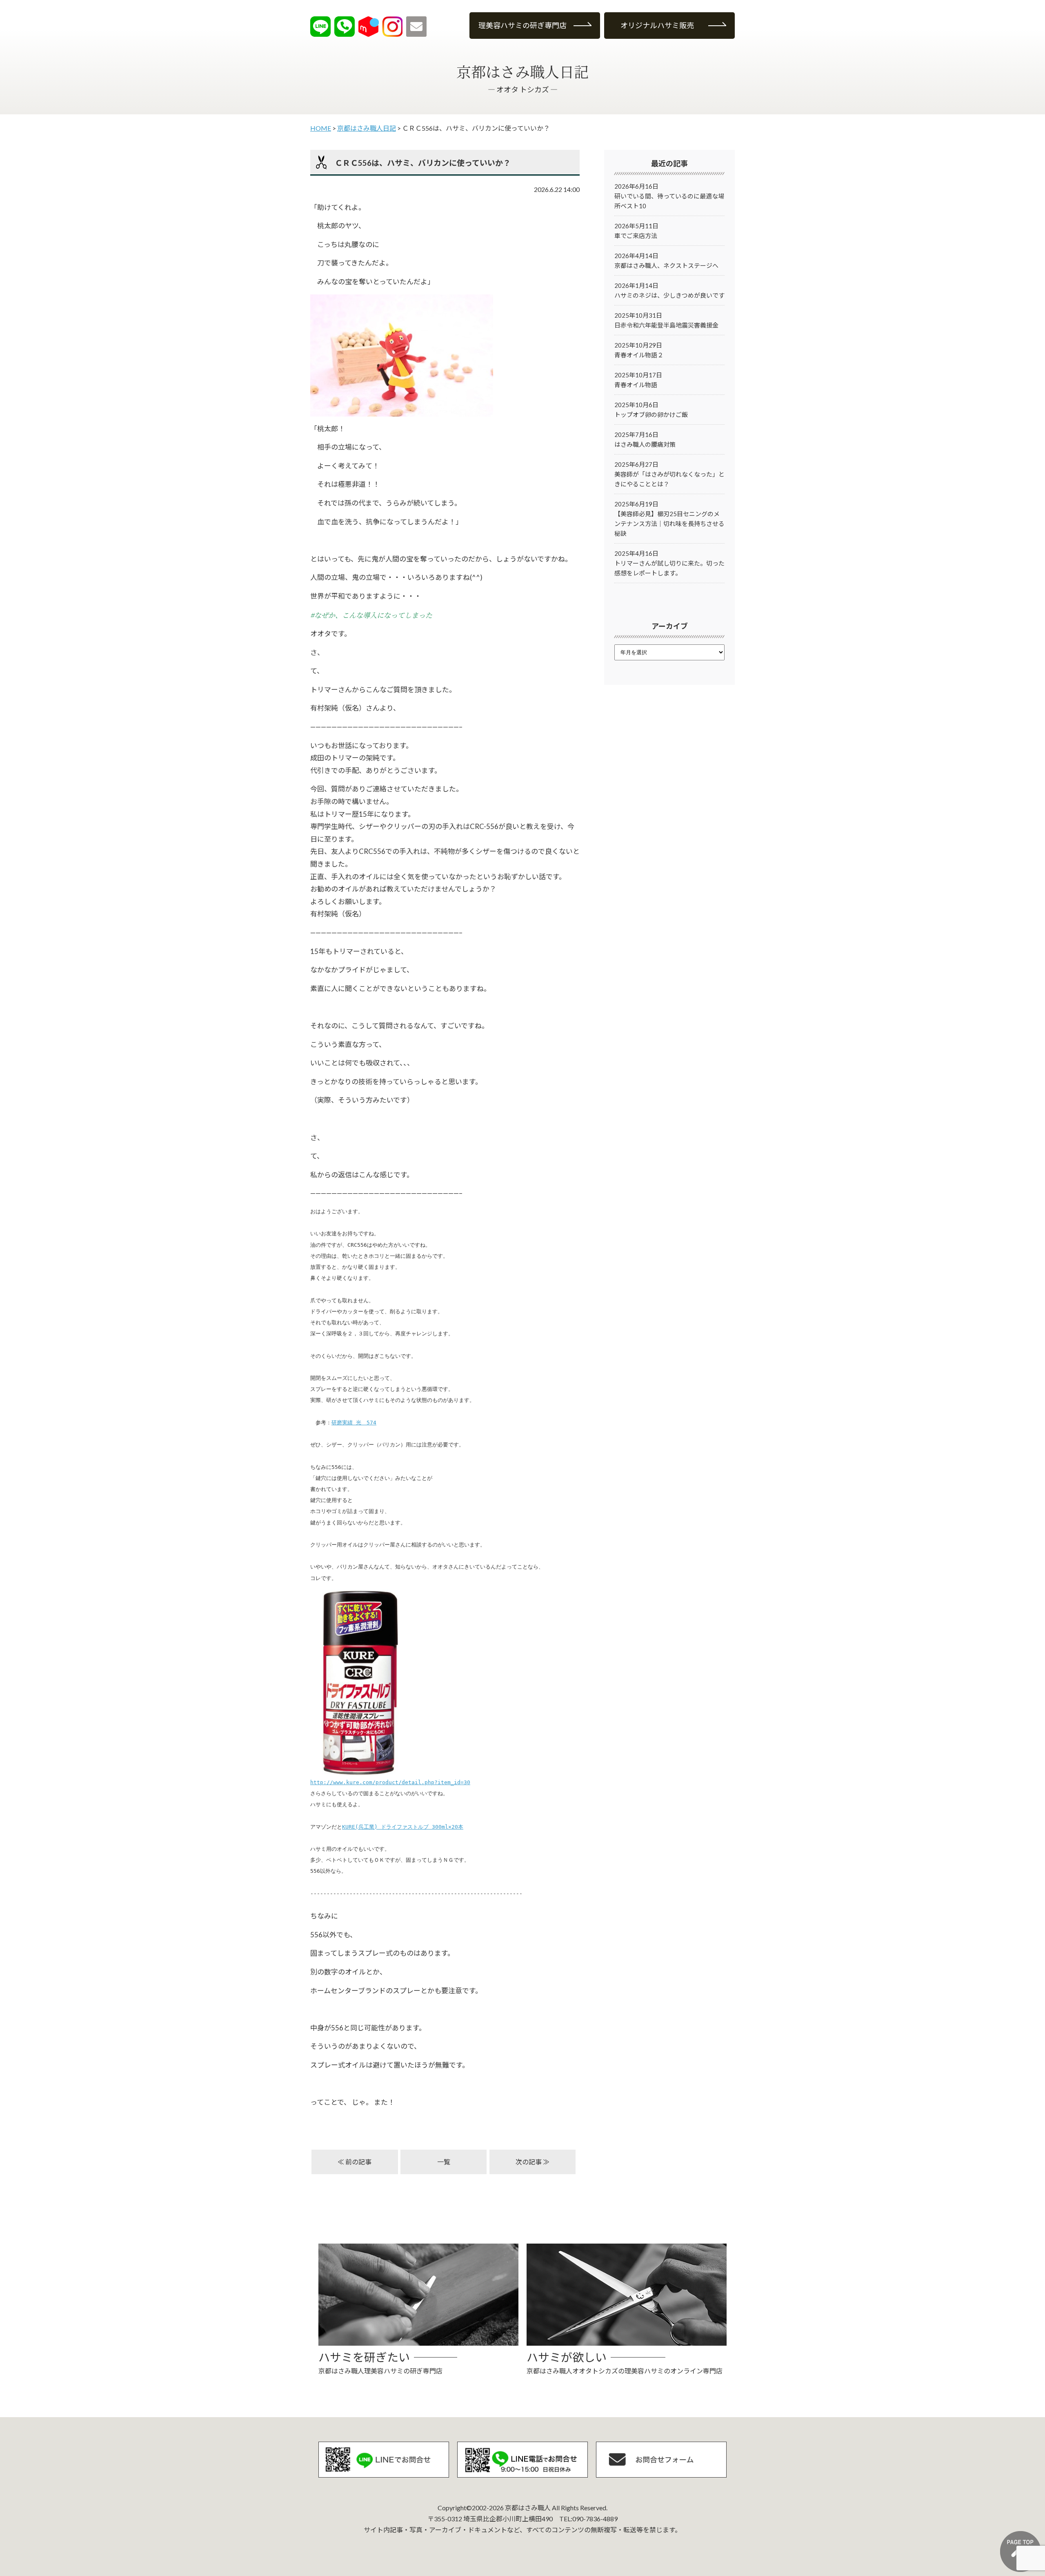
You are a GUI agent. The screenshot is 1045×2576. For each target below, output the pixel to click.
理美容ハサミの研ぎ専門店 (522, 25)
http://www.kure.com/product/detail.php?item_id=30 (390, 1782)
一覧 (444, 2162)
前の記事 (358, 2162)
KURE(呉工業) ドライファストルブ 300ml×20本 (403, 1827)
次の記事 (529, 2162)
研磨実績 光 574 (354, 1423)
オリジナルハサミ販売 (657, 25)
